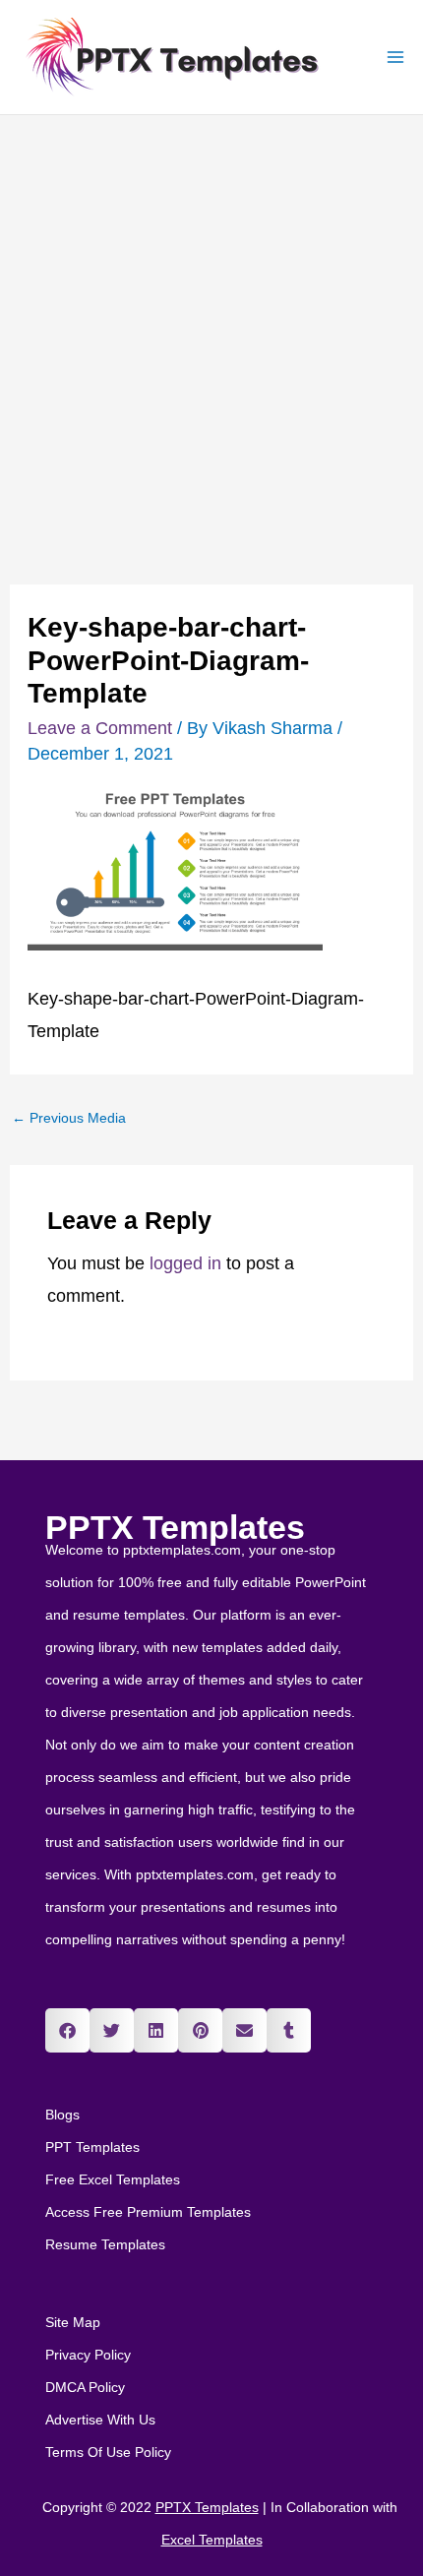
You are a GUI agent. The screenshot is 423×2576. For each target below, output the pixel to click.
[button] (67, 2030)
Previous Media (69, 1118)
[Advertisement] (211, 337)
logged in (185, 1263)
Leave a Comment (100, 728)
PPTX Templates (175, 1527)
